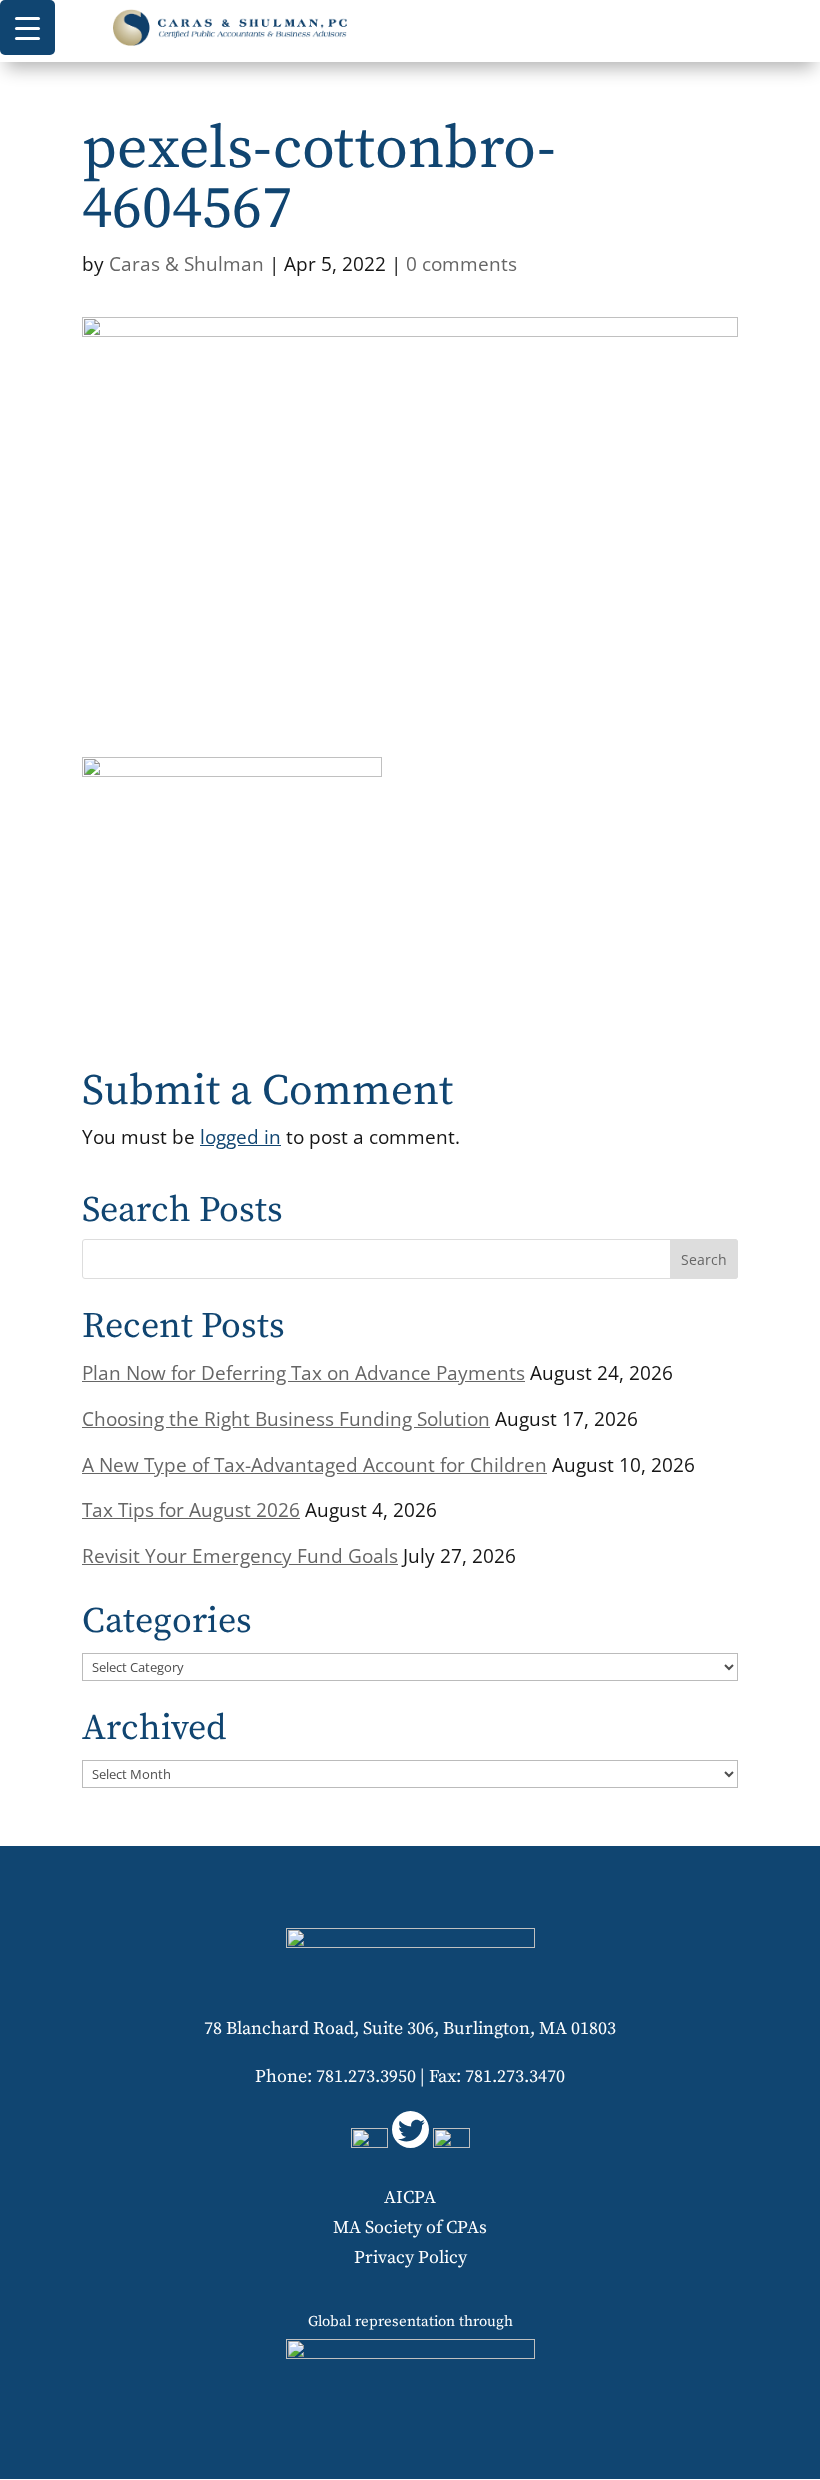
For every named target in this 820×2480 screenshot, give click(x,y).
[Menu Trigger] (27, 27)
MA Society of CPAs (410, 2227)
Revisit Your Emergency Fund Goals (240, 1556)
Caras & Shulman (186, 263)
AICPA (410, 2197)
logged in (240, 1136)
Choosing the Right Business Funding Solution (286, 1419)
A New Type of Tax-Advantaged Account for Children (314, 1465)
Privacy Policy (410, 2257)
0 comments (461, 263)
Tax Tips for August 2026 (191, 1510)
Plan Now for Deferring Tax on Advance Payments (303, 1373)
